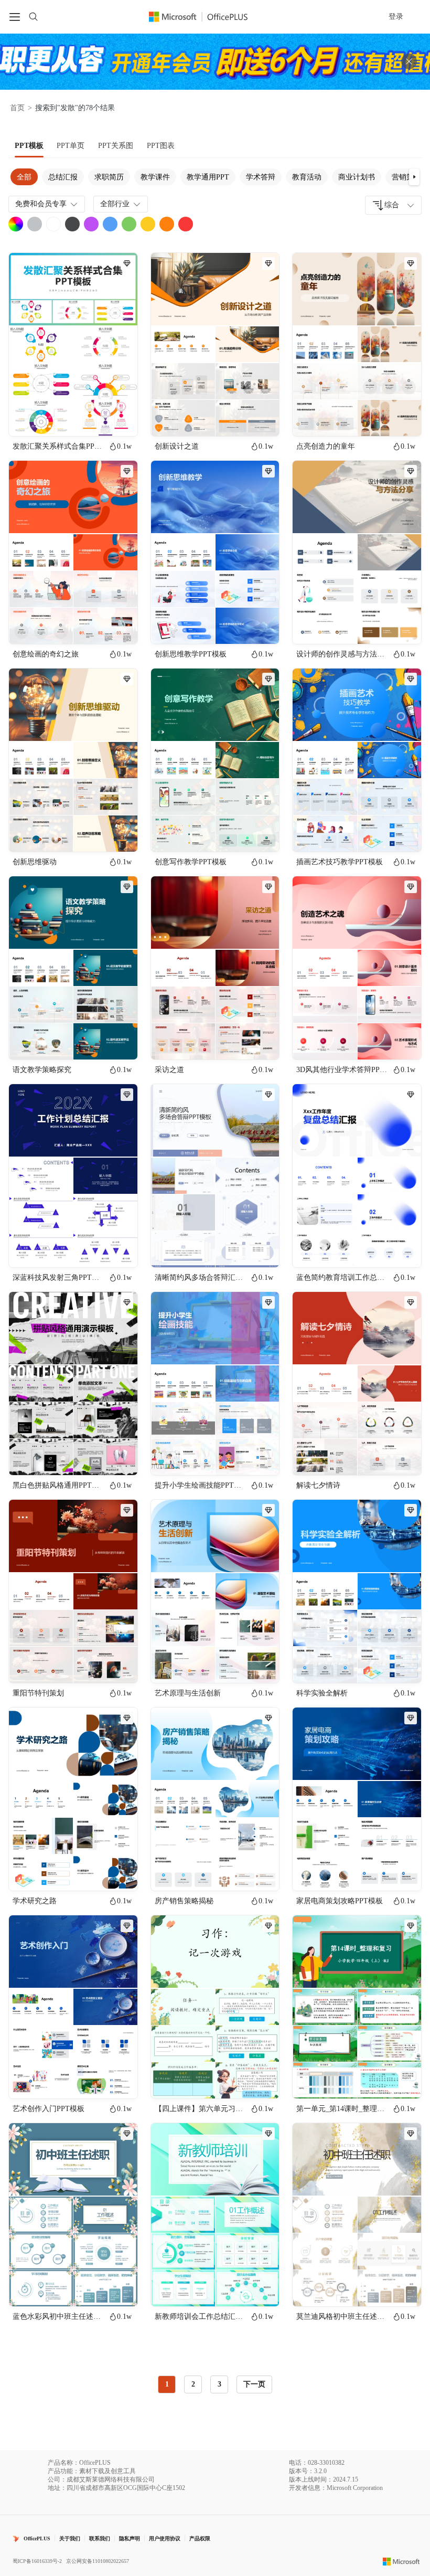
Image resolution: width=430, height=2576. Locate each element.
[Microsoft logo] (401, 2561)
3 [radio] (219, 2384)
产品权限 (200, 2538)
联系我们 (100, 2538)
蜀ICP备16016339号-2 (37, 2561)
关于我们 (70, 2538)
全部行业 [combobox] (115, 204)
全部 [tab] (24, 177)
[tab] (29, 146)
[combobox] (393, 205)
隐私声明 (130, 2538)
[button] (414, 177)
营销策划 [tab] (406, 177)
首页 (17, 108)
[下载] (121, 419)
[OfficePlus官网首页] (205, 17)
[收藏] (95, 419)
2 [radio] (193, 2384)
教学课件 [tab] (155, 177)
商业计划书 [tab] (357, 177)
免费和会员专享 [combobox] (41, 204)
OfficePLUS (37, 2538)
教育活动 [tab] (307, 177)
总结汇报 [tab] (63, 177)
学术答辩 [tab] (261, 177)
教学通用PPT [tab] (208, 177)
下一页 (254, 2384)
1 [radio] (167, 2384)
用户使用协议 (165, 2538)
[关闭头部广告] (409, 61)
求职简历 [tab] (109, 177)
